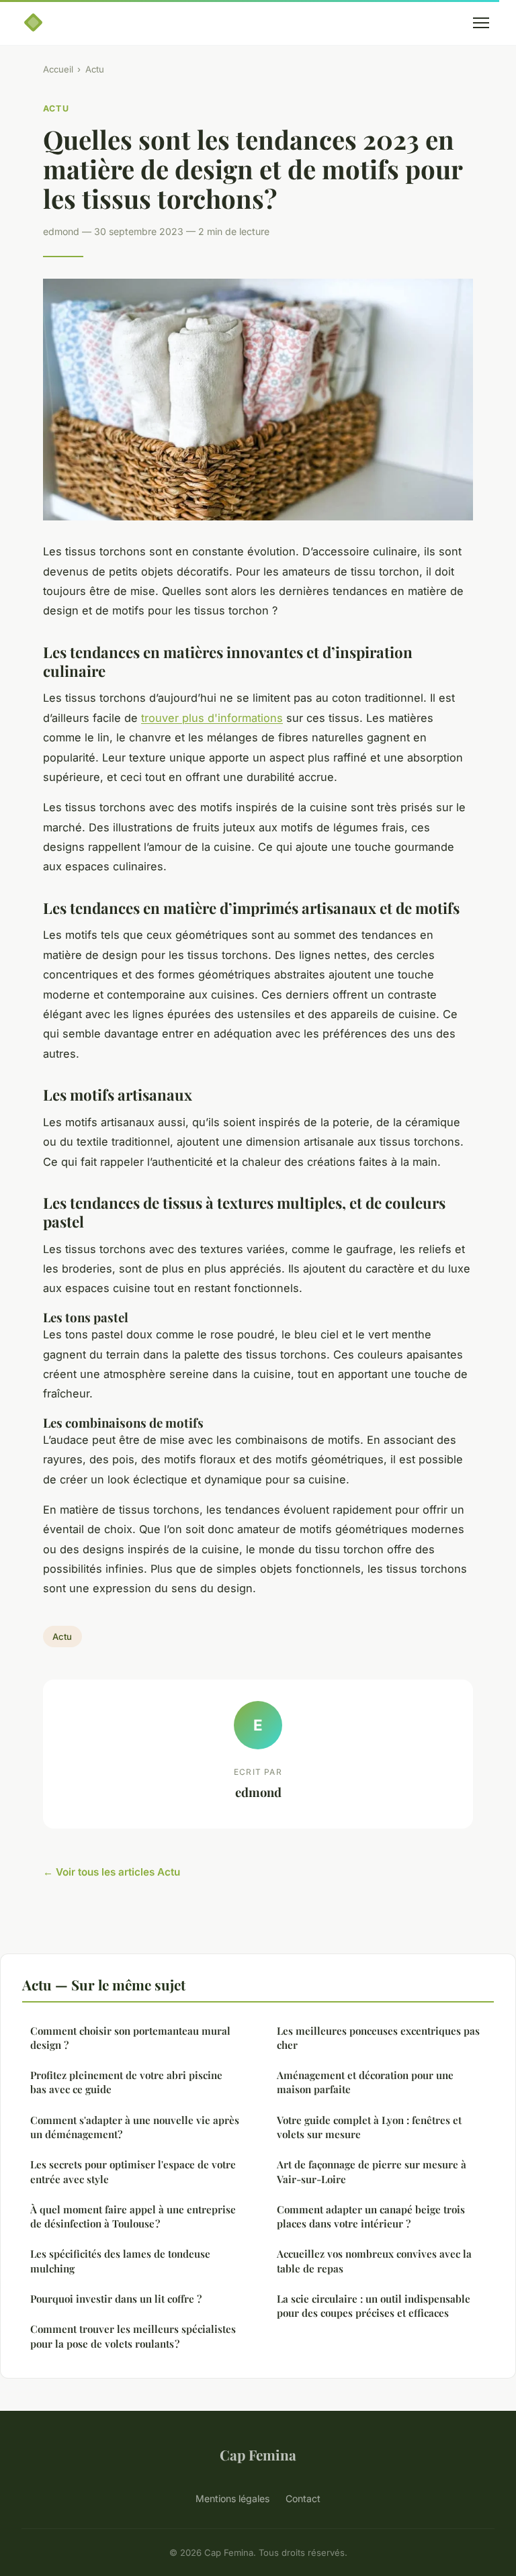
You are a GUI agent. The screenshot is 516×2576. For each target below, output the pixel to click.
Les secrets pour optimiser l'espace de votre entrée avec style (133, 2171)
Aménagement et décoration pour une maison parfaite (365, 2082)
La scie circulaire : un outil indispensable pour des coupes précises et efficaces (374, 2306)
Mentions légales (232, 2498)
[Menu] (481, 23)
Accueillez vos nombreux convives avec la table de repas (374, 2261)
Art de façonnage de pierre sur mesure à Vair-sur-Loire (372, 2171)
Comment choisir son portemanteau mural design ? (130, 2038)
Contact (303, 2498)
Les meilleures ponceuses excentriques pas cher (378, 2038)
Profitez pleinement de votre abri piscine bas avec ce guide (126, 2082)
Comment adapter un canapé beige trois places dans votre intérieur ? (371, 2216)
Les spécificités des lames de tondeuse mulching (120, 2261)
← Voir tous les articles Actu (112, 1872)
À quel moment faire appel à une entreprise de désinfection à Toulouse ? (133, 2216)
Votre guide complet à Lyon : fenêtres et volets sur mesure (369, 2127)
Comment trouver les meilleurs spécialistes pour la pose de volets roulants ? (133, 2336)
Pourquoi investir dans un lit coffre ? (116, 2299)
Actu (95, 69)
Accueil (58, 69)
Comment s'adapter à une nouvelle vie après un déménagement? (135, 2127)
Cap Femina (258, 2454)
